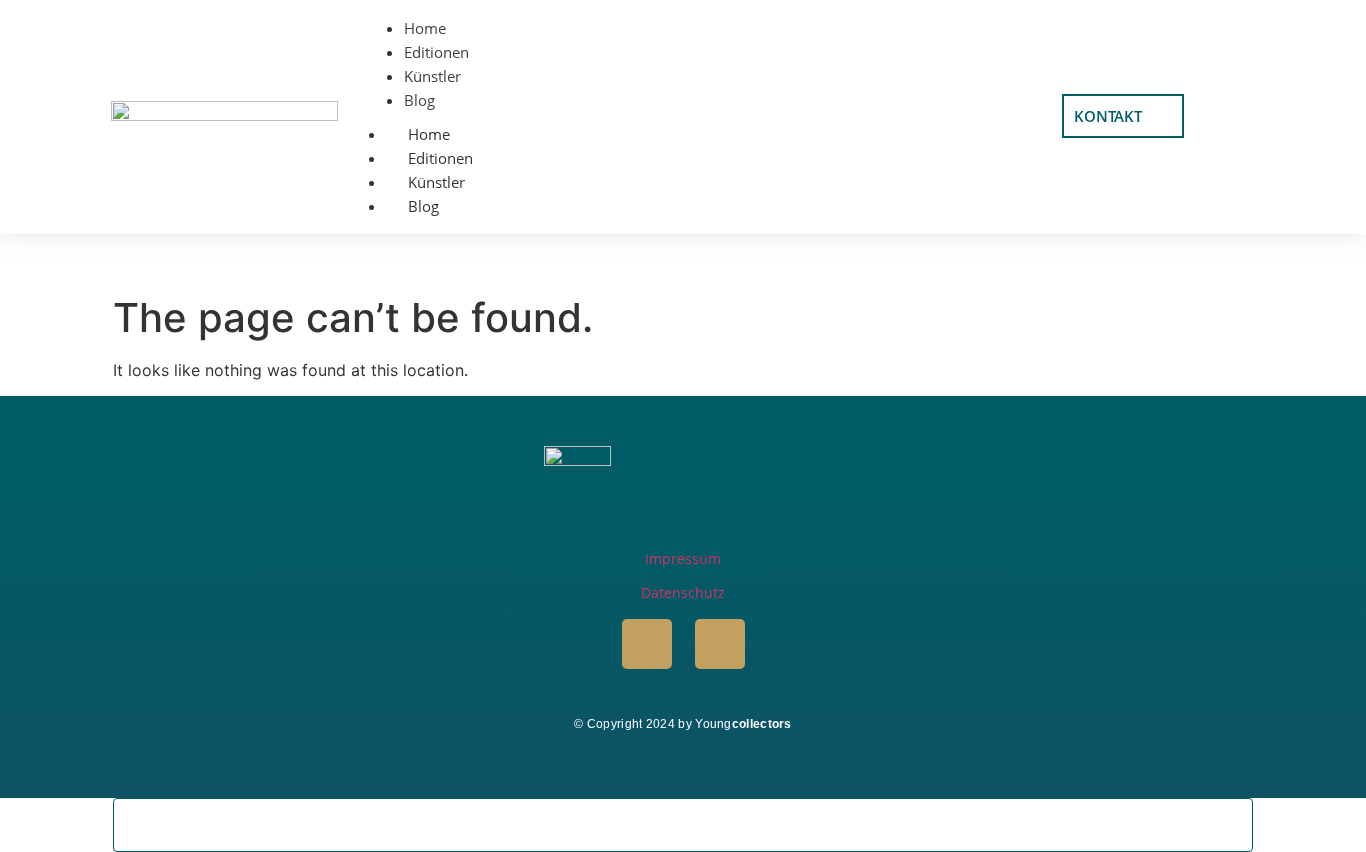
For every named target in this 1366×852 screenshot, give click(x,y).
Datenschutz (683, 592)
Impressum (683, 558)
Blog (423, 206)
